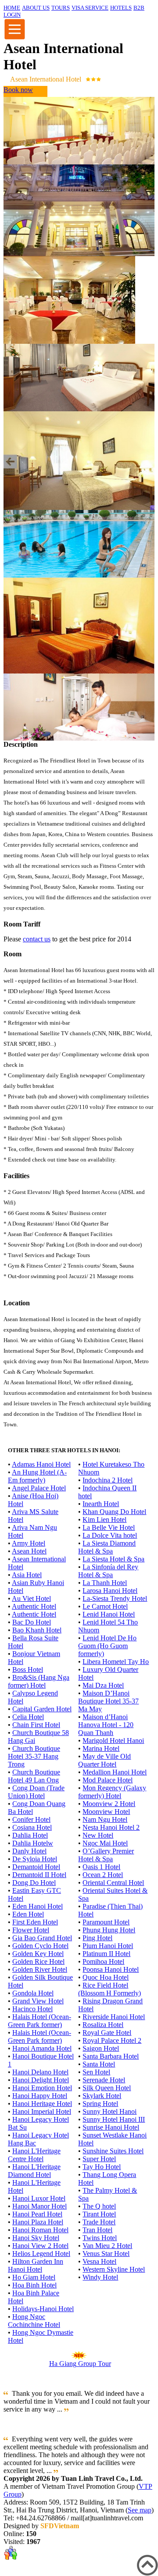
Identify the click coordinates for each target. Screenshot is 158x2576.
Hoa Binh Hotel (34, 2285)
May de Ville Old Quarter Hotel (104, 1760)
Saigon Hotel (101, 2048)
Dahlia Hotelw (33, 1843)
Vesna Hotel (99, 2261)
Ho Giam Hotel (34, 2277)
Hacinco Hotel (32, 2009)
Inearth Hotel (101, 1504)
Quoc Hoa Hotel (106, 1977)
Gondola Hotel (33, 1993)
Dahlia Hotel (30, 1835)
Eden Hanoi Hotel (38, 1906)
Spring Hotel (100, 2104)
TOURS (61, 8)
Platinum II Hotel (106, 1954)
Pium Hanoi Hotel (108, 1946)
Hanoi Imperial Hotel (42, 2111)
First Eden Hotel (35, 1922)
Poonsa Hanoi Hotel (111, 1969)
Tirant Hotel (99, 2214)
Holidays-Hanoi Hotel (43, 2309)
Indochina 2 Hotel (108, 1480)
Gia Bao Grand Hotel (42, 1938)
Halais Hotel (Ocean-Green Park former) (39, 2021)
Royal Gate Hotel (107, 2033)
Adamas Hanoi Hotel (41, 1464)
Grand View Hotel (38, 2001)
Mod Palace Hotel (108, 1780)
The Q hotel (99, 2206)
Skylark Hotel (102, 2096)
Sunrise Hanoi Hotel (111, 2127)
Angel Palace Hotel (39, 1488)
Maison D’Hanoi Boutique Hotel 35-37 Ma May (108, 1701)
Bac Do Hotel (32, 1622)
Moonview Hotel (106, 1812)
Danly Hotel (29, 1851)
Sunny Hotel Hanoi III (114, 2119)
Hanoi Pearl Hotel (37, 2214)
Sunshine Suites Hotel (113, 2151)
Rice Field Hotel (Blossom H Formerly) (110, 1989)
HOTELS (121, 8)
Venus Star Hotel (106, 2254)
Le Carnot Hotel (105, 1606)
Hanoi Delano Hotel (40, 2072)
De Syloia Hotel (35, 1859)
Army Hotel (29, 1543)
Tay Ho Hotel (102, 2167)
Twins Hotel (100, 2238)
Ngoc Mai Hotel (105, 1843)
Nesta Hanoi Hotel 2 (111, 1827)
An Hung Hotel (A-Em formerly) (37, 1476)
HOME (12, 8)
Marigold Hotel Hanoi (113, 1740)
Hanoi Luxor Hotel (39, 2198)
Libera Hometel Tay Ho (116, 1662)
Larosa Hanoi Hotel (110, 1591)
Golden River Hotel (40, 1969)
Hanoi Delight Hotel (41, 2080)
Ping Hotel (97, 1938)
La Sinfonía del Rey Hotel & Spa (108, 1571)
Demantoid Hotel (36, 1867)
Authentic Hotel (34, 1606)
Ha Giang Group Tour (80, 2364)
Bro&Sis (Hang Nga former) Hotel (39, 1681)
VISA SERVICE (90, 8)
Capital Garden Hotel (42, 1709)
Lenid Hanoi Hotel (109, 1614)
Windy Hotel (100, 2277)
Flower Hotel (31, 1930)
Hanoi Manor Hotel (39, 2206)
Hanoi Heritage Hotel (42, 2104)
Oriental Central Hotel (113, 1883)
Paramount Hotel (106, 1922)
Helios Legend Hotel (41, 2254)
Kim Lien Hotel (104, 1520)
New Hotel (98, 1835)
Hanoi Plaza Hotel (38, 2222)
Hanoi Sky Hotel (36, 2238)
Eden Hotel (28, 1914)
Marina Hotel (101, 1748)
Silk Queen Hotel (107, 2088)
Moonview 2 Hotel (109, 1804)
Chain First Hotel (36, 1725)
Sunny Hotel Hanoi (110, 2111)
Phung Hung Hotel (109, 1930)
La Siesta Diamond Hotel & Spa (107, 1547)
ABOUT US (36, 8)
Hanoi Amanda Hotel (42, 2048)
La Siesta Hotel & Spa (113, 1559)
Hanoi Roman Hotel (40, 2230)
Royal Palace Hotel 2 (112, 2040)
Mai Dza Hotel (103, 1685)
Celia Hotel (28, 1717)
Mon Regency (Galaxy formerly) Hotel (112, 1792)
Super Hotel (99, 2159)
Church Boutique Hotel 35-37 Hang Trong (34, 1756)
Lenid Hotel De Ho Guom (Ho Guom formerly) (107, 1646)
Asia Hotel (27, 1575)
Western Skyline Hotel (114, 2269)
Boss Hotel (28, 1669)
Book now (18, 90)
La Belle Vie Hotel (109, 1527)
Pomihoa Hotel (103, 1961)
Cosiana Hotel (32, 1827)
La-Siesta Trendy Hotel (115, 1598)
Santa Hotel (99, 2064)
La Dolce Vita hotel (110, 1535)
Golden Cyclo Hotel (40, 1946)
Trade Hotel (99, 2222)
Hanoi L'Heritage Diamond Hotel (34, 2171)
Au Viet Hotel (31, 1598)
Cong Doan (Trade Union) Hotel (36, 1792)
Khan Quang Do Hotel (114, 1512)
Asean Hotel (29, 1551)
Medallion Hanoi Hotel (115, 1772)
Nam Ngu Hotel (105, 1819)
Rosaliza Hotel (103, 2025)
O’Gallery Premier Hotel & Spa (106, 1855)
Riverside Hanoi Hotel (114, 2017)
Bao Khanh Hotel (37, 1630)
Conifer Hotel (31, 1819)
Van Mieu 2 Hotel (107, 2246)
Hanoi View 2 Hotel (40, 2246)
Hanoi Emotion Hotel (42, 2088)
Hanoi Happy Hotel (40, 2096)
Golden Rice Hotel (38, 1961)
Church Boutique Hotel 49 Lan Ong (34, 1776)
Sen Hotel (96, 2072)
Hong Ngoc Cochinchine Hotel (34, 2321)
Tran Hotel (97, 2230)
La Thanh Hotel (105, 1583)
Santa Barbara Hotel (111, 2056)
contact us (37, 939)
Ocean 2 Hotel (103, 1875)
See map (140, 2510)
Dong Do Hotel (34, 1883)
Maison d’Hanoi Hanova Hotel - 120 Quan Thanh (106, 1725)
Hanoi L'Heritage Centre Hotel (34, 2155)
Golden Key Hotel (38, 1954)
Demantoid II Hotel (39, 1875)
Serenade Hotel (104, 2080)
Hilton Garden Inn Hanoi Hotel (36, 2265)
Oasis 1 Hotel (101, 1867)
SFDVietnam (60, 2526)
